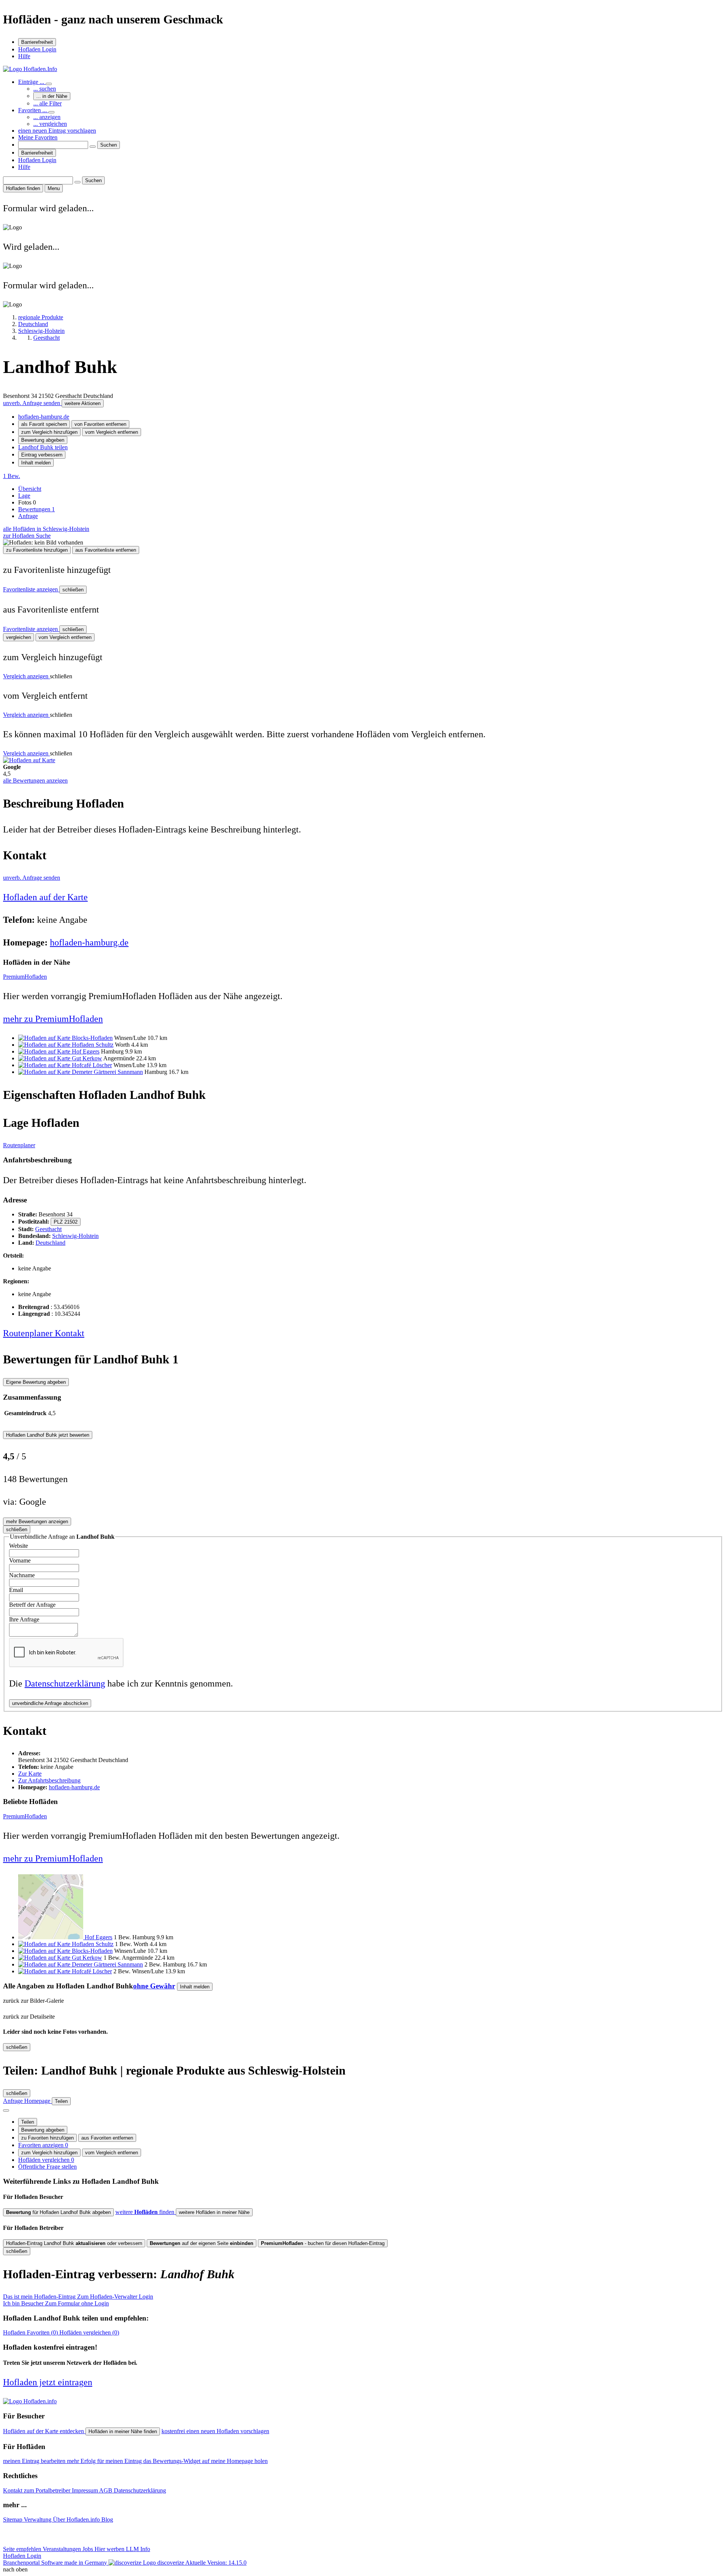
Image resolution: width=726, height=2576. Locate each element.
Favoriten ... (33, 110)
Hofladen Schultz (93, 1045)
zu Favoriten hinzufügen (47, 2138)
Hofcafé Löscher (92, 1065)
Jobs (88, 2549)
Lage (24, 496)
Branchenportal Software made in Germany (94, 2563)
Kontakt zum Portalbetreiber (37, 2490)
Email (16, 1590)
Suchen (109, 145)
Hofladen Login (37, 49)
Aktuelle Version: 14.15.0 (216, 2563)
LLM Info (138, 2549)
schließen (73, 590)
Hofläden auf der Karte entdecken (44, 2431)
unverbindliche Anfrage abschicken (50, 1703)
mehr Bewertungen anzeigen (37, 1522)
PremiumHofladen (25, 977)
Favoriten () (31, 2332)
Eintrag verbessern (42, 455)
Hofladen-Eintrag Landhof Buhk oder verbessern (74, 2243)
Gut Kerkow (87, 1058)
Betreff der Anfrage (32, 1605)
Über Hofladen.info (77, 2520)
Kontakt (70, 1333)
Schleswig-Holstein (75, 1236)
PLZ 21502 (66, 1222)
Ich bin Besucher (56, 2303)
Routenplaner (19, 1145)
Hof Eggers (86, 1051)
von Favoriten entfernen (100, 424)
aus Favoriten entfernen (107, 2138)
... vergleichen (50, 124)
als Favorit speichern (44, 424)
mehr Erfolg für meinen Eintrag (105, 2461)
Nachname (22, 1575)
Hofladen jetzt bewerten (48, 1435)
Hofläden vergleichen (46, 2160)
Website (19, 1546)
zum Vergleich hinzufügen (49, 432)
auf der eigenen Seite (202, 2243)
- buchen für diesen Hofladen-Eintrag (323, 2243)
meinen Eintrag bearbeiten (35, 2461)
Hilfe (24, 56)
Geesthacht (48, 1229)
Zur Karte (30, 1774)
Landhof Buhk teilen (43, 447)
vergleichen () (89, 2332)
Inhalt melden (36, 463)
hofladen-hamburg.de (44, 417)
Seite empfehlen (23, 2549)
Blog (107, 2520)
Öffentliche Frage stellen (47, 2167)
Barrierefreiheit (37, 42)
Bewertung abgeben (43, 440)
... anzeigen (47, 117)
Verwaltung (38, 2520)
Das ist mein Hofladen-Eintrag (78, 2297)
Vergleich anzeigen (26, 676)
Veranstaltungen (63, 2549)
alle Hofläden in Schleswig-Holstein (46, 529)
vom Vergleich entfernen (112, 432)
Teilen (28, 2122)
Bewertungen (36, 509)
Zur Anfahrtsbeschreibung (49, 1780)
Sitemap (13, 2520)
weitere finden (146, 2212)
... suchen (45, 89)
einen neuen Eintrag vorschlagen (57, 131)
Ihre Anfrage (24, 1619)
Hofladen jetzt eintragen (48, 2382)
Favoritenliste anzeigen (31, 589)
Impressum (85, 2490)
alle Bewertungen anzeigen (35, 781)
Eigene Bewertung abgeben (36, 1382)
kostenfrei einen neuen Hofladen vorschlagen (215, 2431)
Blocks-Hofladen (92, 1038)
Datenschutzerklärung (65, 1683)
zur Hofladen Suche (27, 536)
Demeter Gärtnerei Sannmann (107, 1072)
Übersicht (30, 489)
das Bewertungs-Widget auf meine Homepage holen (206, 2461)
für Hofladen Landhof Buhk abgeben (58, 2212)
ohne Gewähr (154, 1986)
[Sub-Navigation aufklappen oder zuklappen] (49, 84)
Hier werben (110, 2549)
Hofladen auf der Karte (45, 897)
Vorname (20, 1560)
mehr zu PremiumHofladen (53, 1019)
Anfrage (28, 516)
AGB (106, 2490)
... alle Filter (47, 103)
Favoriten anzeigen (43, 2145)
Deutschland (50, 1243)
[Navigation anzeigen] (6, 2110)
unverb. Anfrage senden (32, 403)
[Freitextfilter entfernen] (93, 147)
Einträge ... (32, 82)
